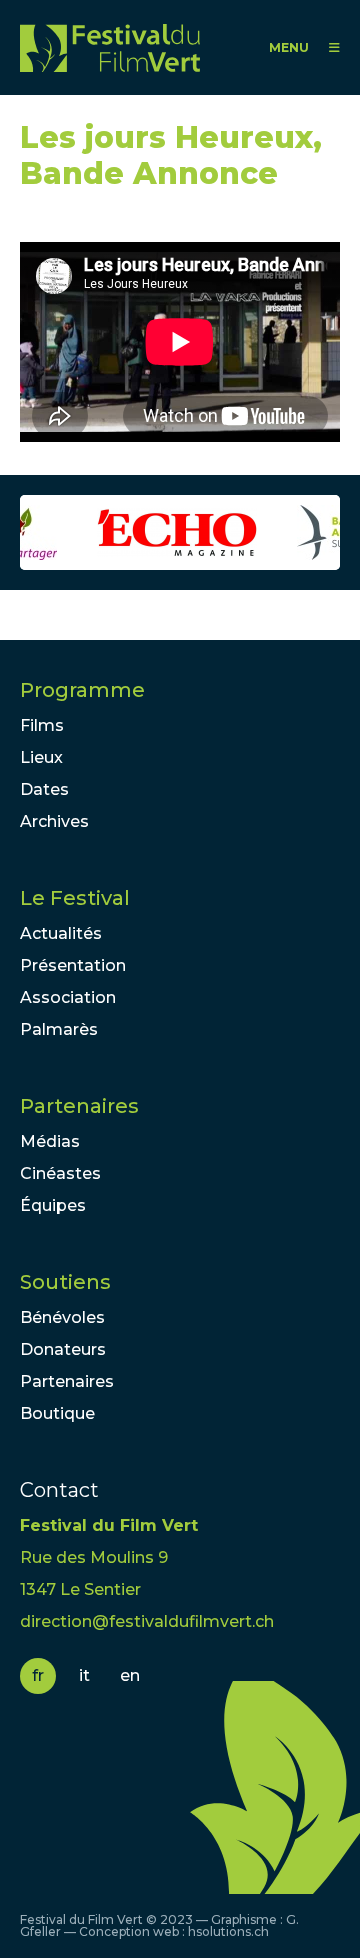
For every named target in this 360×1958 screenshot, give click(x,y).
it (84, 1675)
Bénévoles (62, 1317)
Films (42, 725)
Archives (54, 821)
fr (38, 1675)
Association (68, 997)
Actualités (61, 933)
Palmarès (59, 1029)
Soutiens (65, 1282)
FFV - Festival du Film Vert (110, 47)
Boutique (57, 1413)
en (130, 1675)
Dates (44, 789)
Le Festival (75, 898)
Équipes (53, 1205)
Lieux (41, 757)
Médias (50, 1141)
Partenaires (79, 1106)
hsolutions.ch (228, 1931)
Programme (82, 690)
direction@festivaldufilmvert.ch (147, 1621)
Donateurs (63, 1349)
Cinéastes (60, 1173)
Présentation (73, 965)
